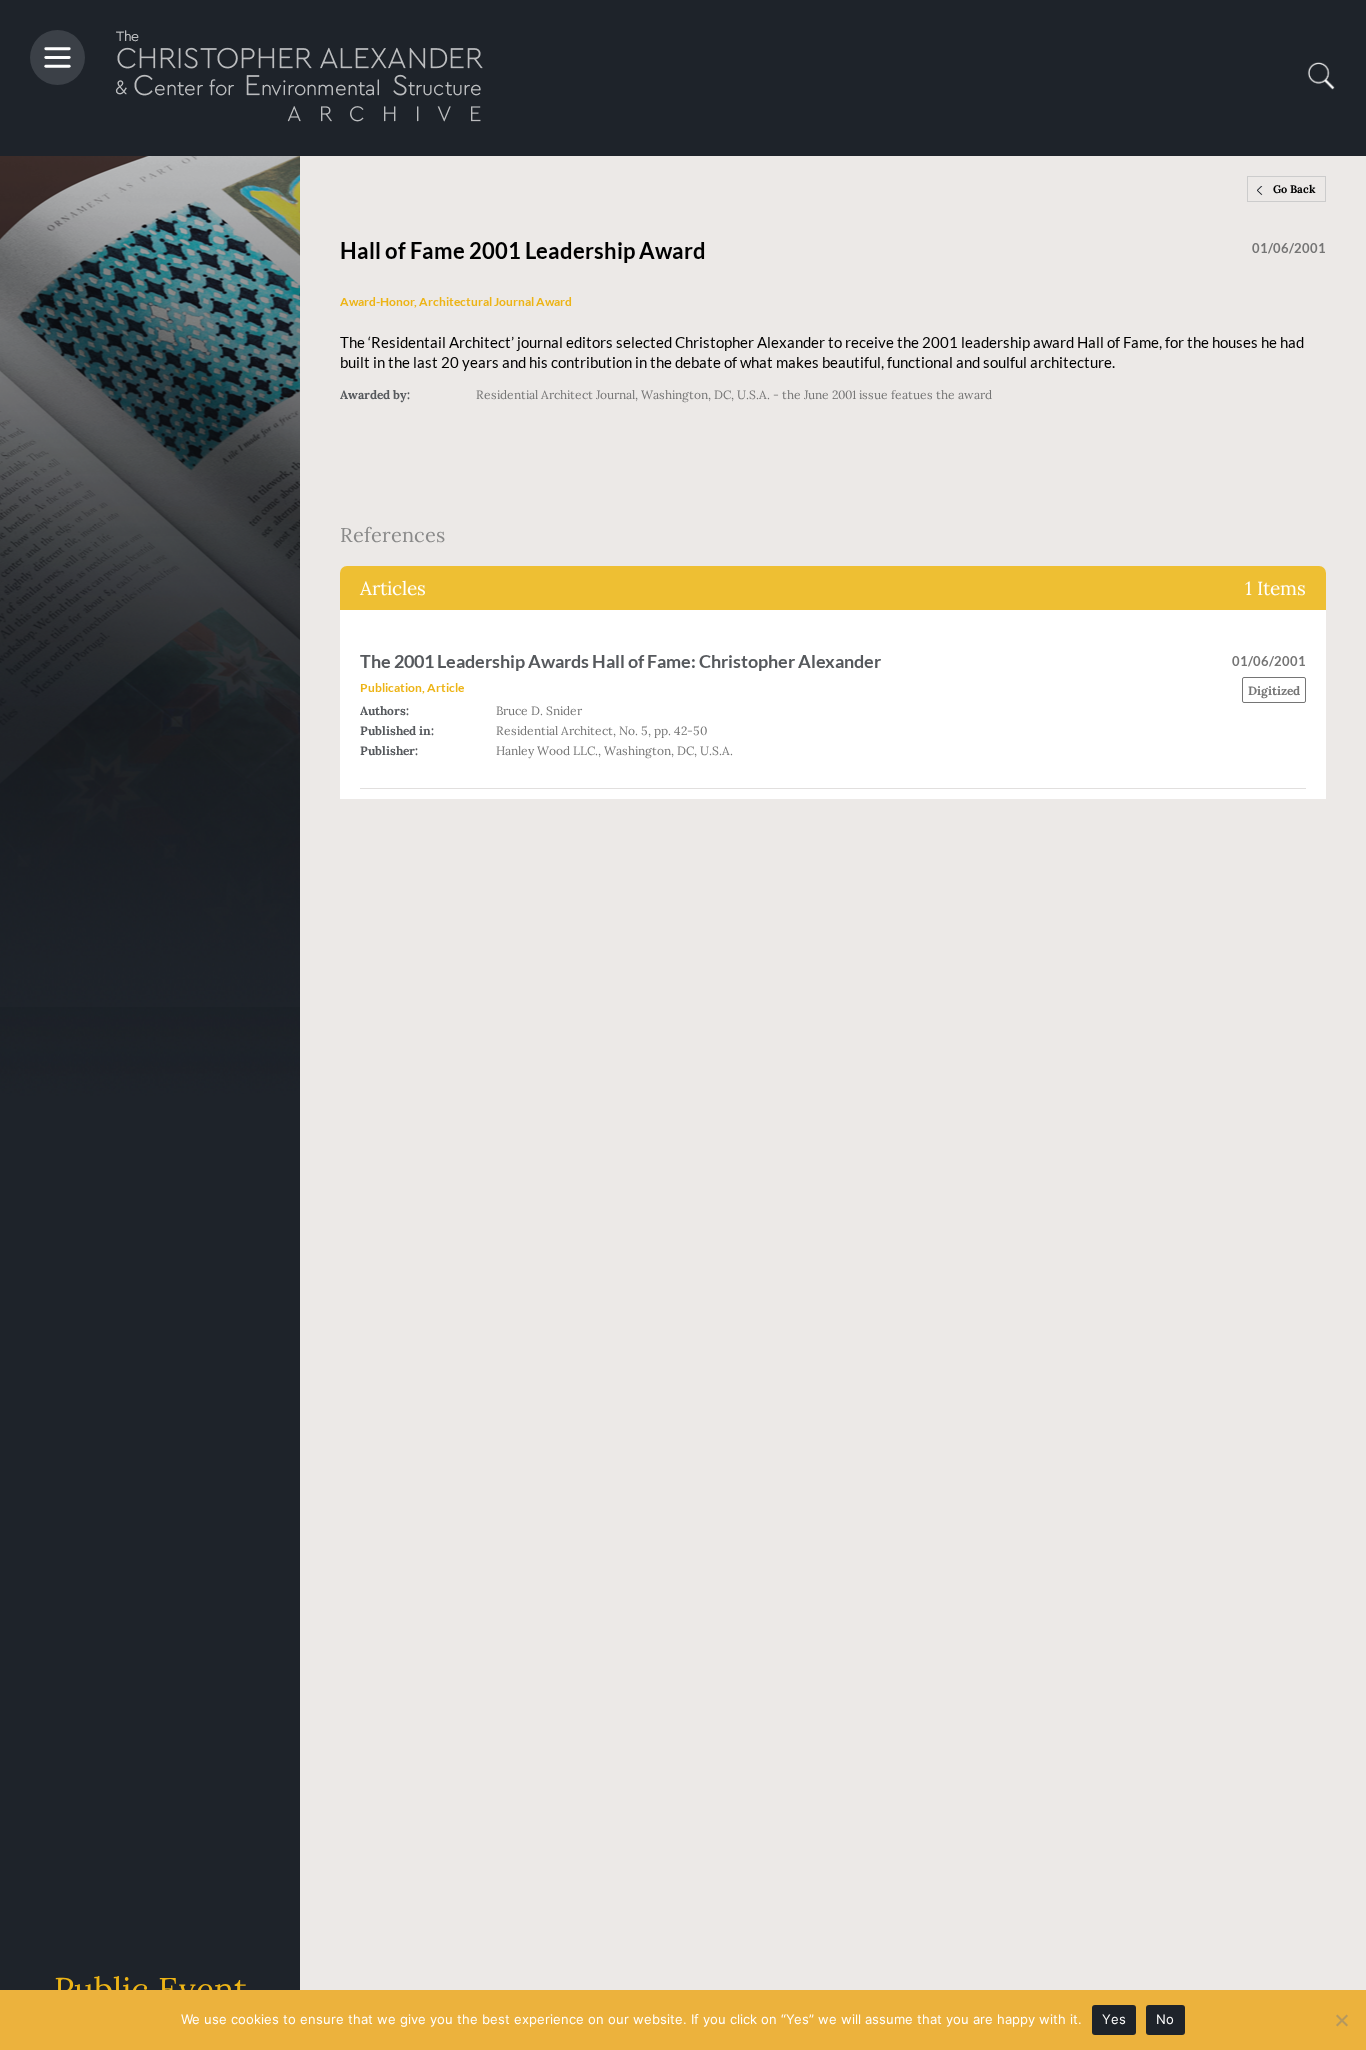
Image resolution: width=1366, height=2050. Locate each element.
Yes (1114, 2019)
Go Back (1294, 189)
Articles (833, 588)
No (1165, 2019)
